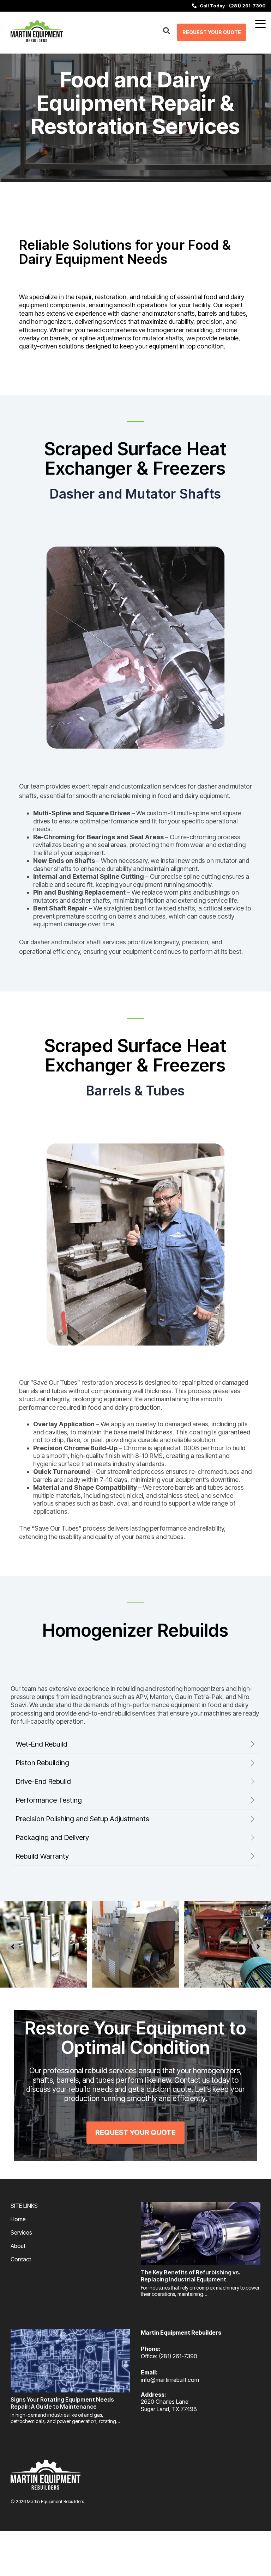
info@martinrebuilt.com (170, 2380)
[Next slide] (258, 1946)
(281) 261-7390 (178, 2356)
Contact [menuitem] (21, 2259)
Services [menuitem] (21, 2232)
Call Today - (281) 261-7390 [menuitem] (231, 6)
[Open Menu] (258, 25)
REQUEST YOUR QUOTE (212, 32)
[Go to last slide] (13, 1946)
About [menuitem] (18, 2246)
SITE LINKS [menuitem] (24, 2206)
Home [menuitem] (18, 2219)
